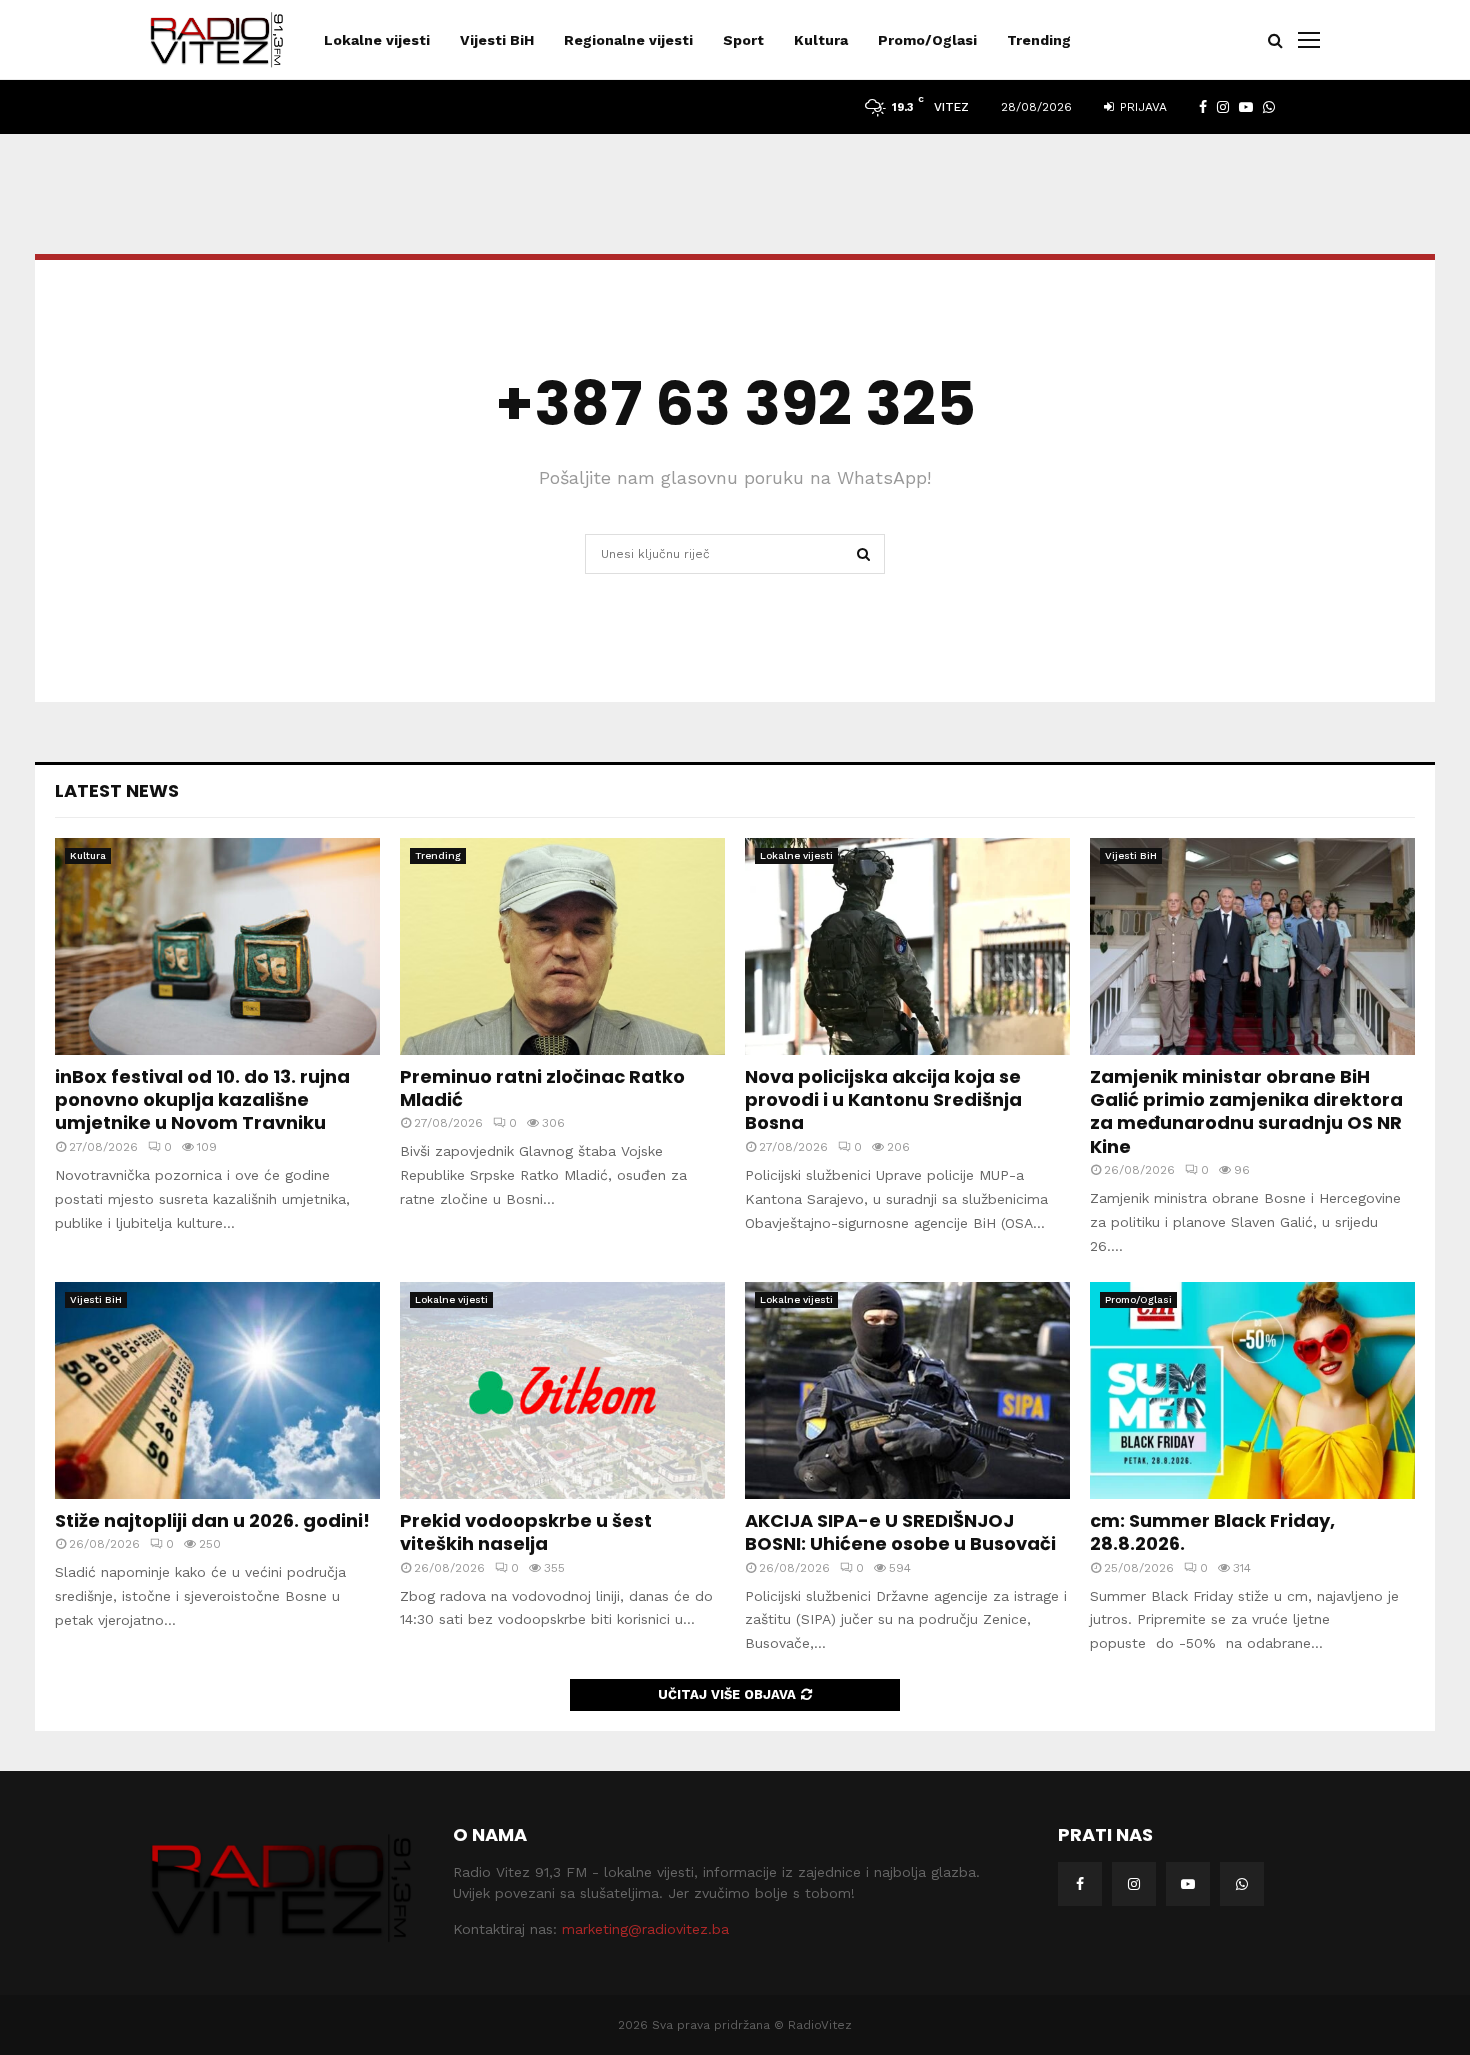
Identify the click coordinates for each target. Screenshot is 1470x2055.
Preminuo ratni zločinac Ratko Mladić (542, 1088)
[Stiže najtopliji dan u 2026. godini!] (217, 1390)
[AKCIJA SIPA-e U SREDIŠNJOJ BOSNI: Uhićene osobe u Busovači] (907, 1390)
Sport (743, 40)
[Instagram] (1134, 1884)
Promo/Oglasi (927, 40)
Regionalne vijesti (628, 40)
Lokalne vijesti (377, 40)
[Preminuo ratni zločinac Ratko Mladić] (562, 946)
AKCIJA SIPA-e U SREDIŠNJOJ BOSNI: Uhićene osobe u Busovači (900, 1532)
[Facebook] (1080, 1884)
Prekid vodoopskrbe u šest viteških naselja (526, 1532)
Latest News (117, 790)
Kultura (821, 40)
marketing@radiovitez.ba (645, 1929)
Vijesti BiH (497, 40)
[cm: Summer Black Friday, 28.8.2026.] (1252, 1390)
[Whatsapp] (1242, 1884)
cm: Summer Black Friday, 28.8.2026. (1212, 1532)
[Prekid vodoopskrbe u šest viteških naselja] (562, 1390)
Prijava (1141, 107)
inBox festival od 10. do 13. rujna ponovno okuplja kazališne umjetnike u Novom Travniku (202, 1100)
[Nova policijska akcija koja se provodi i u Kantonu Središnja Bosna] (907, 946)
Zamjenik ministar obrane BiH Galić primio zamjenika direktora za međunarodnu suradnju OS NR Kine (1246, 1111)
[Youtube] (1188, 1884)
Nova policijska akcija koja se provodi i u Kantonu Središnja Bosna (883, 1100)
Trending (1039, 40)
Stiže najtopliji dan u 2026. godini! (212, 1520)
